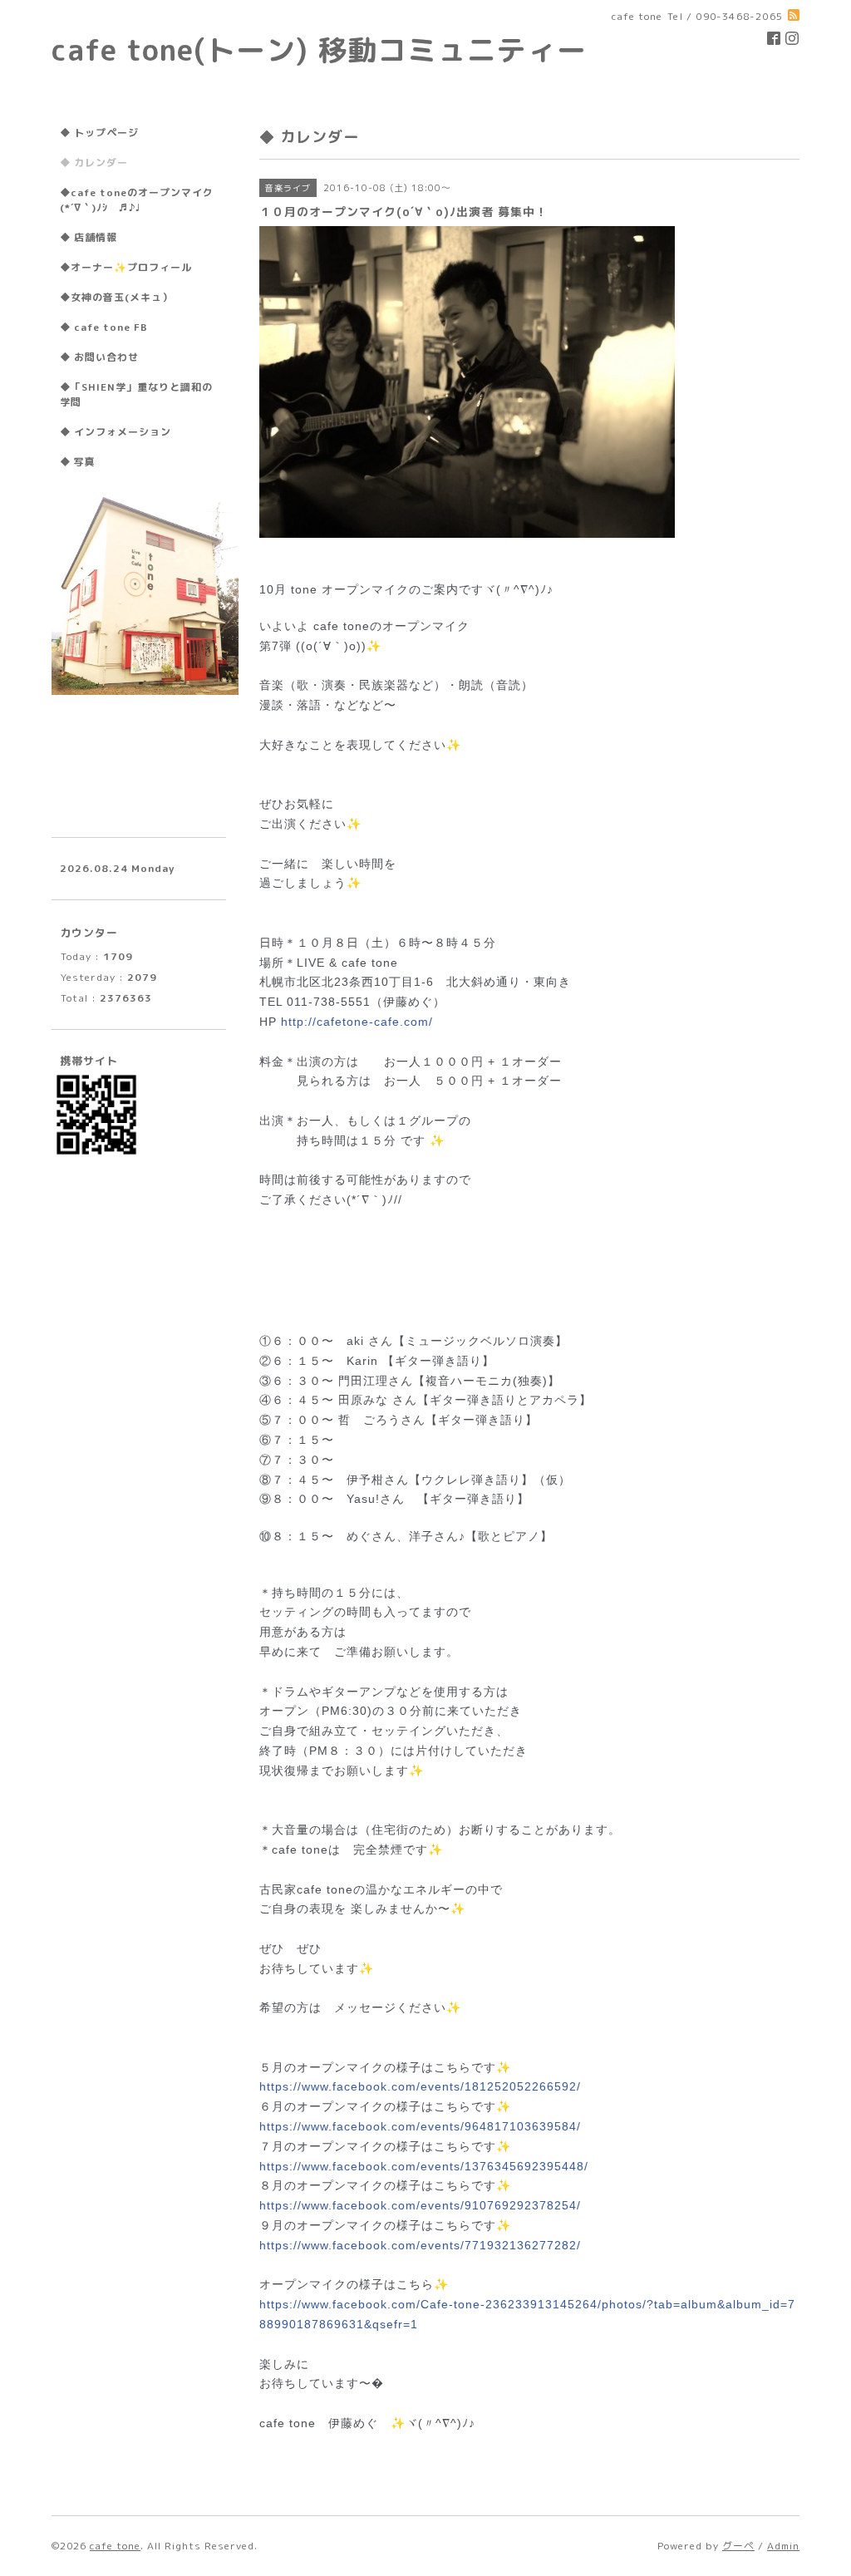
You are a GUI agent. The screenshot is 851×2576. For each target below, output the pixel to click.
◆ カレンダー (94, 163)
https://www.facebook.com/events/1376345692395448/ (424, 2166)
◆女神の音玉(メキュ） (116, 297)
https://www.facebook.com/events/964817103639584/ (420, 2126)
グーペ (738, 2546)
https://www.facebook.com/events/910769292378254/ (420, 2205)
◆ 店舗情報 (89, 237)
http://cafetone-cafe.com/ (357, 1022)
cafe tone (115, 2546)
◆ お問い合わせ (99, 357)
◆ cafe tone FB (104, 327)
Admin (783, 2546)
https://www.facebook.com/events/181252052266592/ (420, 2086)
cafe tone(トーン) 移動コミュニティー (319, 49)
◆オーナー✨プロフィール (126, 267)
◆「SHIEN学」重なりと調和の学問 (136, 394)
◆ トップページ (99, 133)
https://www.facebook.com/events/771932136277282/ (420, 2245)
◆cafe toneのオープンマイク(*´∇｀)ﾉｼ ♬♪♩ (137, 200)
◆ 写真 (78, 462)
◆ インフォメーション (116, 432)
